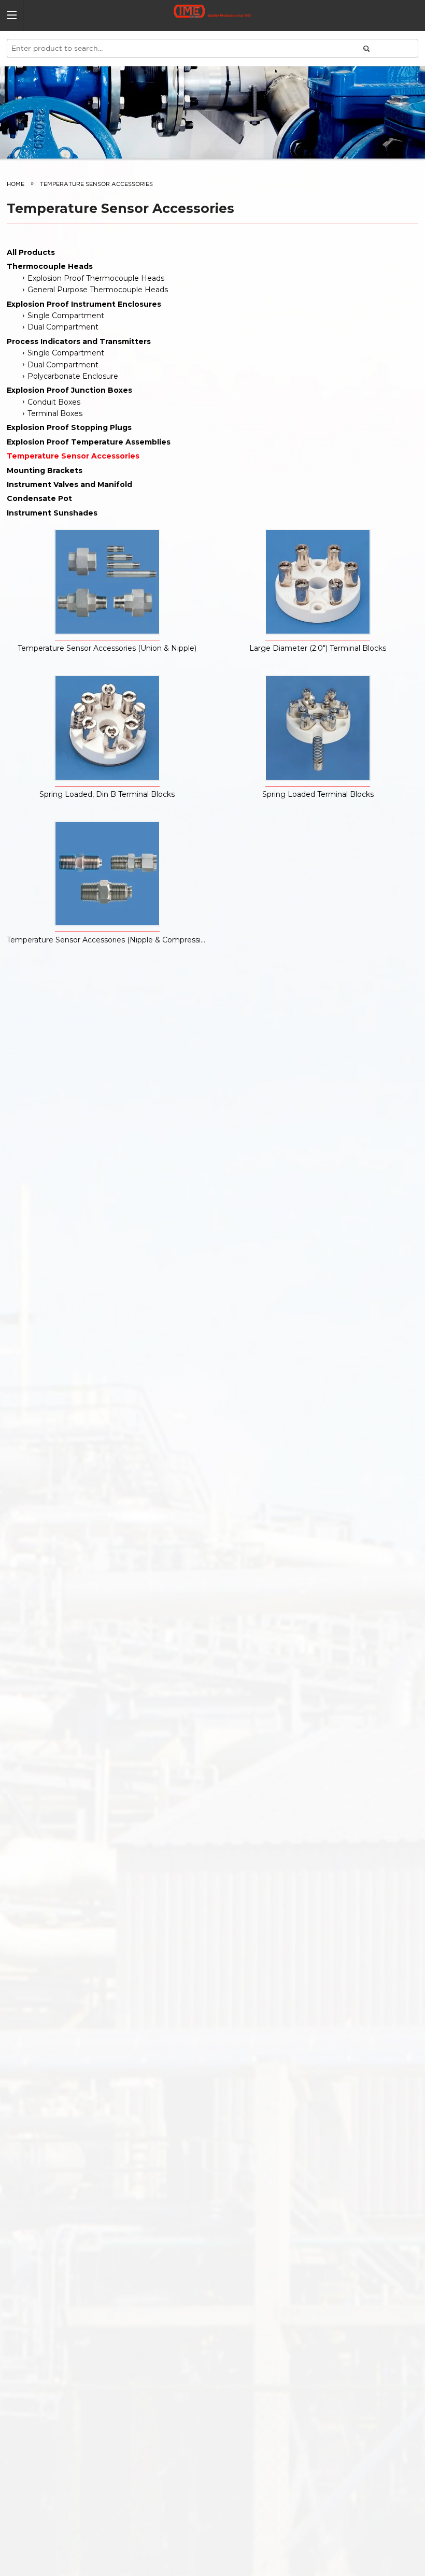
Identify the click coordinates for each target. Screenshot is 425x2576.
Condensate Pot (39, 498)
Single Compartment (66, 316)
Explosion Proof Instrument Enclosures (84, 304)
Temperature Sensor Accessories (73, 456)
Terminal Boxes (55, 413)
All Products (31, 252)
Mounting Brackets (45, 470)
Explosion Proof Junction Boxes (69, 390)
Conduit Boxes (54, 402)
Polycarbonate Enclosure (73, 376)
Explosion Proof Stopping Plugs (69, 427)
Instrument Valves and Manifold (69, 484)
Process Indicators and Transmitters (79, 341)
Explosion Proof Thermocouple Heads (96, 278)
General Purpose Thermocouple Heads (98, 290)
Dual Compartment (63, 327)
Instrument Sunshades (52, 513)
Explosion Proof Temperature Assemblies (89, 442)
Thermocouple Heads (50, 266)
